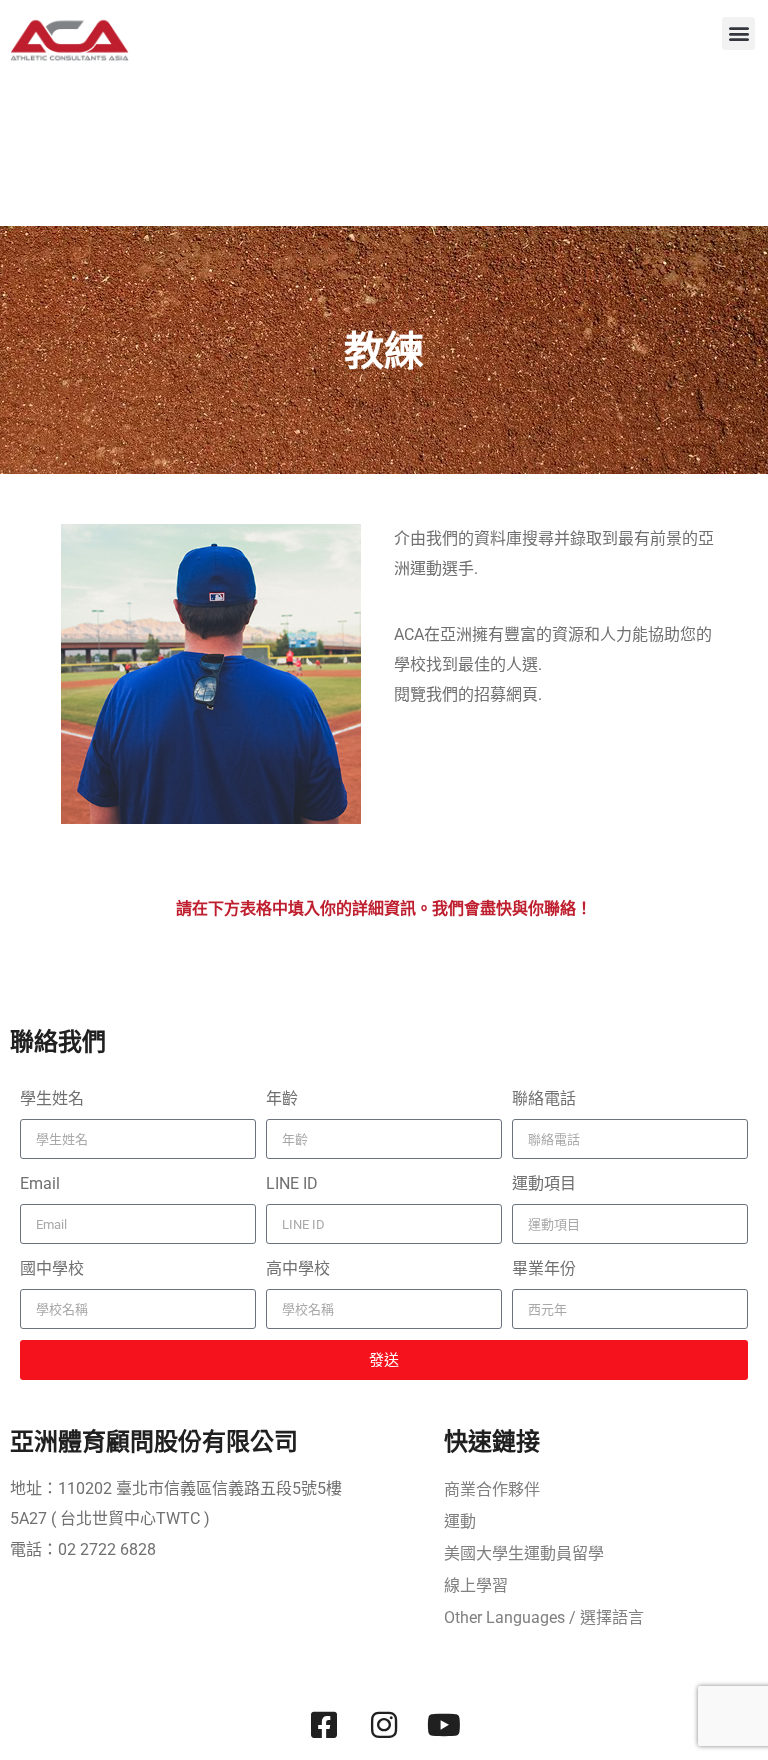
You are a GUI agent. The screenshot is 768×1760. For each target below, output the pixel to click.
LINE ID (292, 1183)
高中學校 (298, 1268)
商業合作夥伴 (492, 1489)
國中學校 (52, 1268)
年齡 (282, 1098)
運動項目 (544, 1183)
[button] (738, 33)
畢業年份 (544, 1268)
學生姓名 (52, 1098)
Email (40, 1183)
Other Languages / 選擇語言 (544, 1617)
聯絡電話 (544, 1098)
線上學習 (476, 1585)
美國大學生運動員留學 (524, 1553)
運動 (460, 1521)
